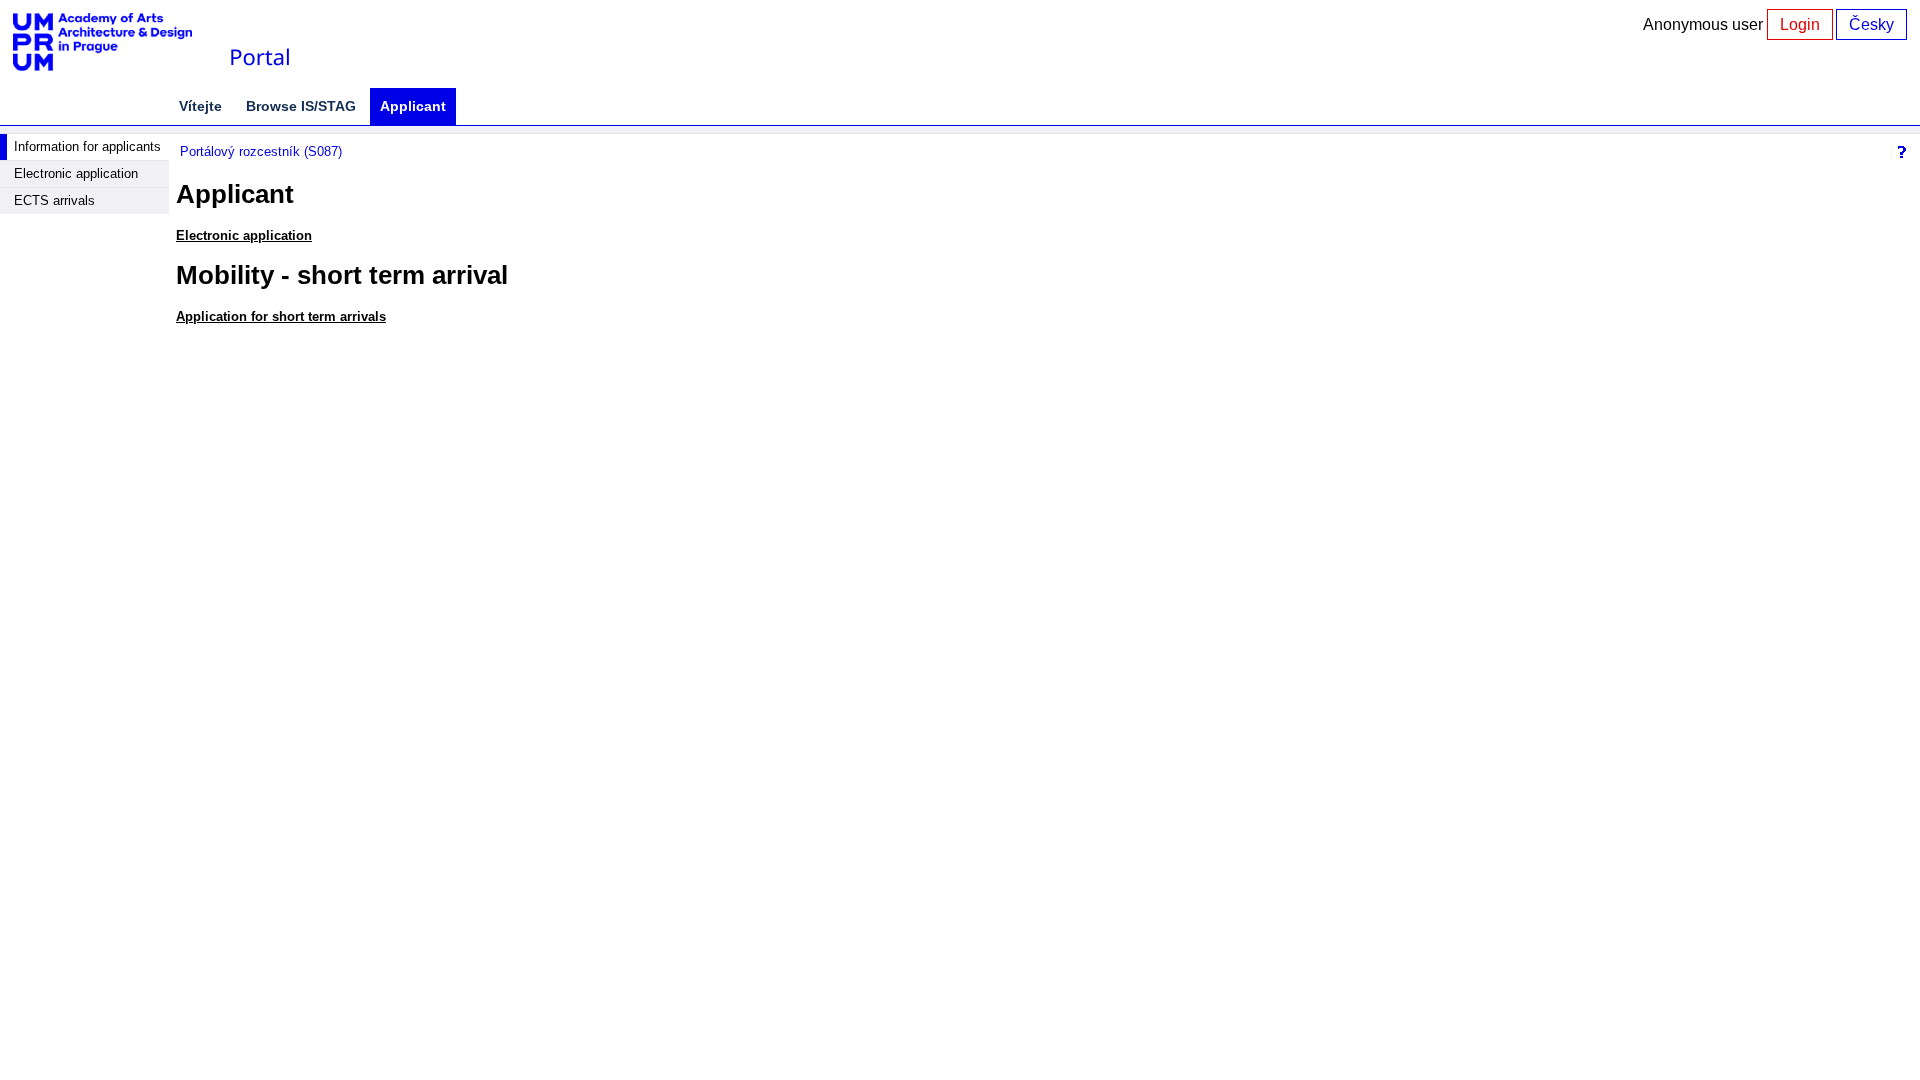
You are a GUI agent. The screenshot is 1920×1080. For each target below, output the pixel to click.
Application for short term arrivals (281, 316)
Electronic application (76, 173)
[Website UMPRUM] (113, 42)
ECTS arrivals (54, 200)
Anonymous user (1705, 24)
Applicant (413, 106)
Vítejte (200, 106)
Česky (1871, 24)
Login (1800, 24)
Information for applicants (87, 146)
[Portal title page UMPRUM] (259, 42)
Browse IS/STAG (301, 106)
